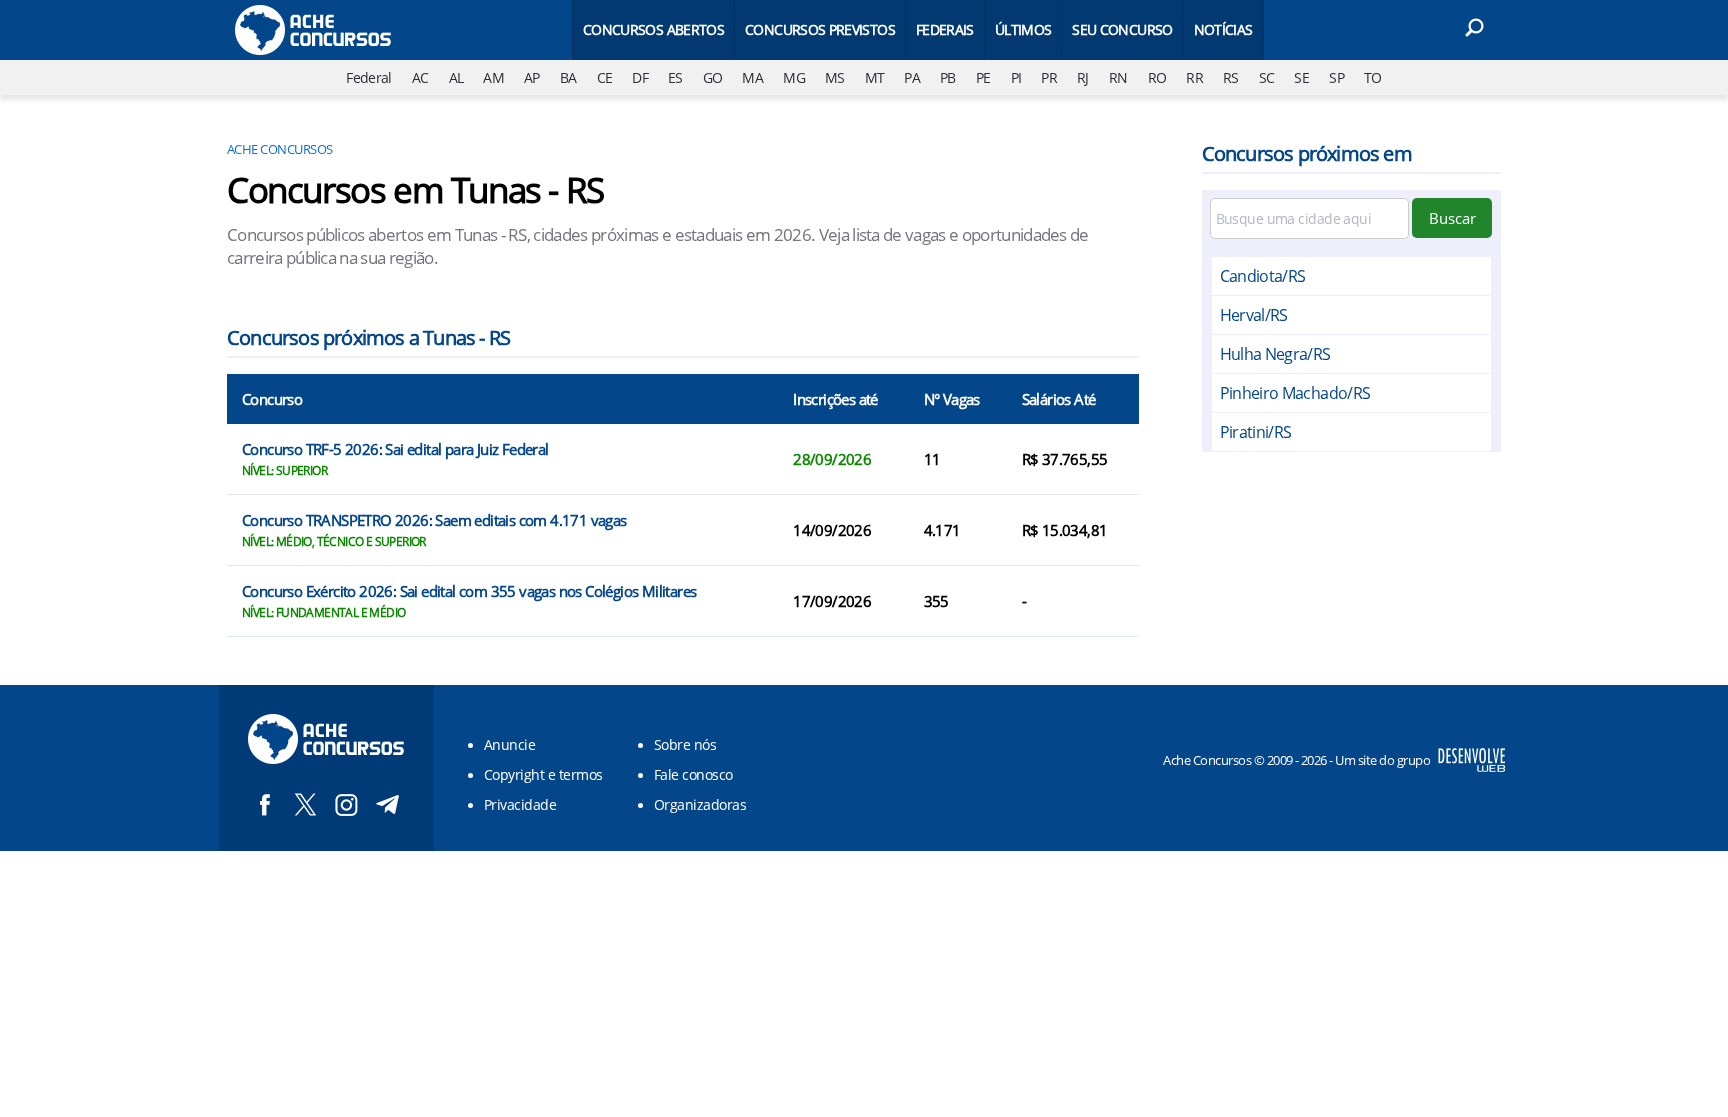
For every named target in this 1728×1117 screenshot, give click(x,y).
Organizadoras (700, 804)
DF (640, 77)
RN (1118, 77)
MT (875, 77)
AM (493, 77)
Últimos (1023, 29)
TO (1373, 77)
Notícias (1223, 29)
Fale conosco (693, 774)
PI (1016, 77)
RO (1157, 77)
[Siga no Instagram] (346, 804)
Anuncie (509, 744)
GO (713, 77)
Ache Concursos (280, 149)
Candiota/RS (1263, 276)
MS (835, 77)
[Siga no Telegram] (387, 804)
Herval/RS (1254, 315)
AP (532, 77)
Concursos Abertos (653, 29)
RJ (1083, 77)
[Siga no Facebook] (264, 804)
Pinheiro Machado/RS (1295, 393)
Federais (945, 29)
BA (568, 77)
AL (456, 77)
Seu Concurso (1122, 29)
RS (1231, 77)
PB (948, 77)
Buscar (1452, 218)
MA (752, 77)
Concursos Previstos (820, 29)
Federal (369, 77)
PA (912, 77)
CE (605, 77)
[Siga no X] (305, 804)
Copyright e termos (543, 774)
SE (1301, 77)
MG (794, 77)
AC (420, 77)
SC (1267, 77)
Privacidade (520, 804)
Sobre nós (685, 744)
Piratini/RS (1256, 432)
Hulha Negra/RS (1275, 354)
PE (983, 77)
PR (1049, 77)
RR (1194, 77)
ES (675, 77)
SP (1336, 77)
